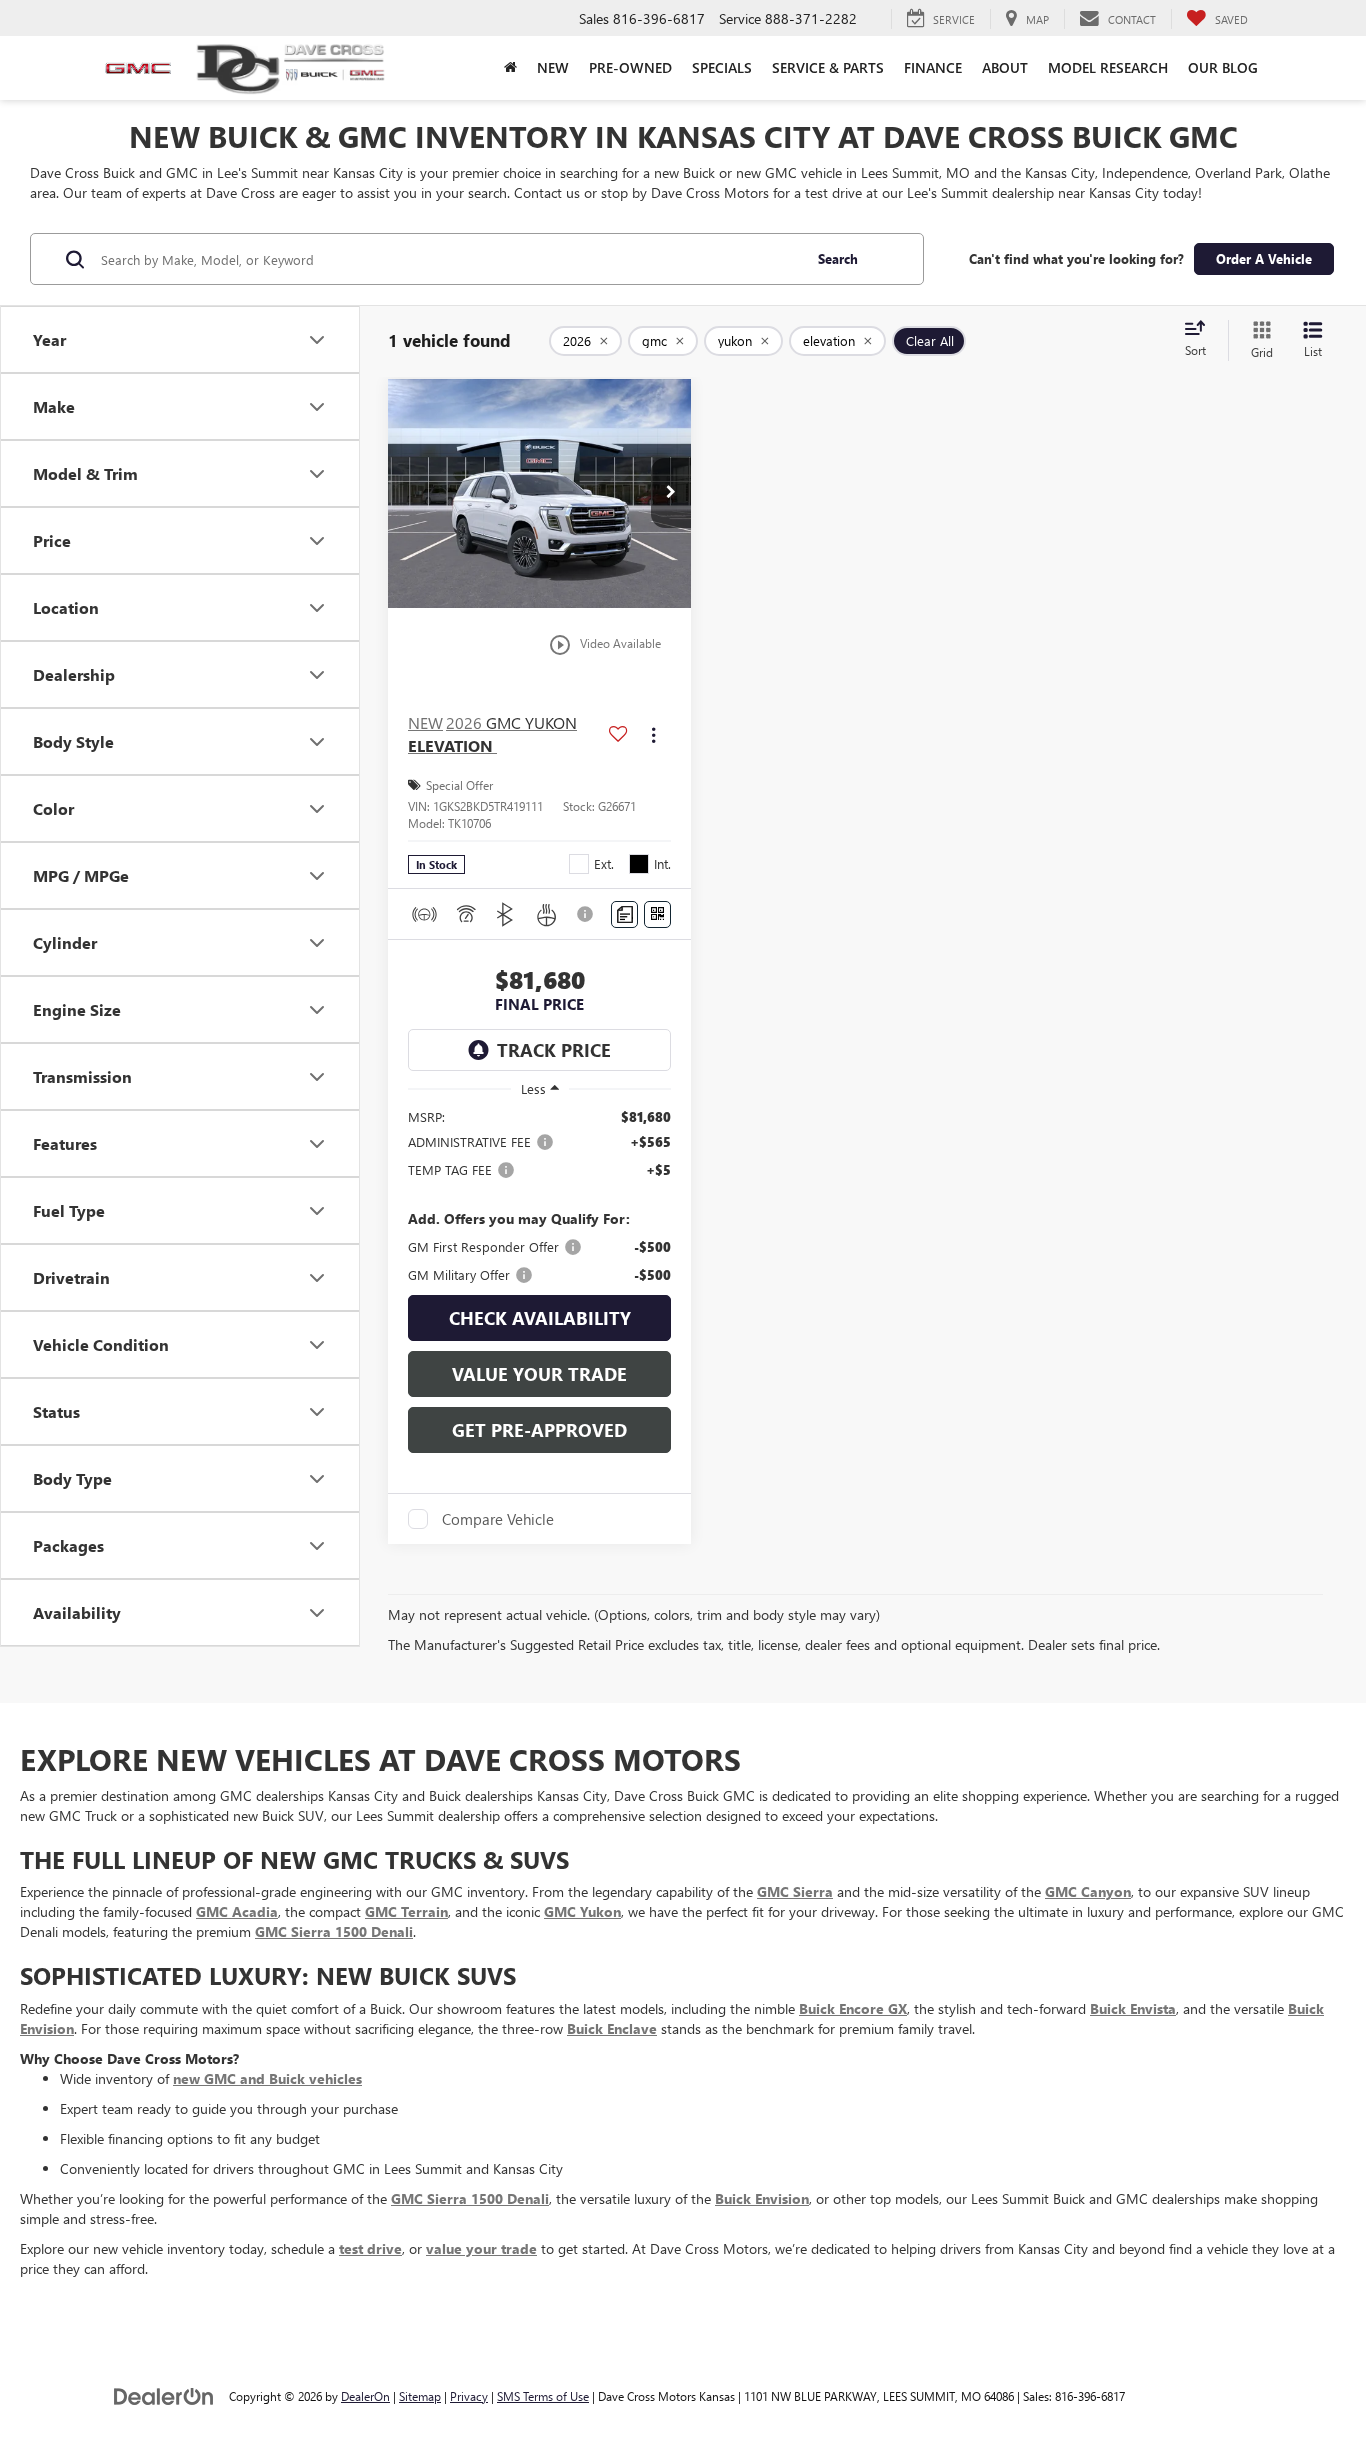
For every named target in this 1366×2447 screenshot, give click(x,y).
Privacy (469, 2396)
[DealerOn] (164, 2395)
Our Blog (1223, 67)
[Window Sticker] (657, 914)
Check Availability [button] (540, 1318)
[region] (539, 1196)
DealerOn (365, 2396)
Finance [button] (933, 67)
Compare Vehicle (498, 1519)
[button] (671, 493)
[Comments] (624, 914)
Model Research (1108, 67)
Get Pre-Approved (539, 1430)
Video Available (604, 645)
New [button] (553, 67)
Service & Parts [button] (828, 67)
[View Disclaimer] (587, 914)
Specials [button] (722, 67)
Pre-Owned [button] (630, 67)
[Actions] (653, 734)
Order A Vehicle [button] (1264, 258)
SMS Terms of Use (543, 2396)
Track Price (554, 1050)
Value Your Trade (539, 1374)
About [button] (1005, 67)
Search (838, 258)
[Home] (510, 68)
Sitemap (420, 2396)
